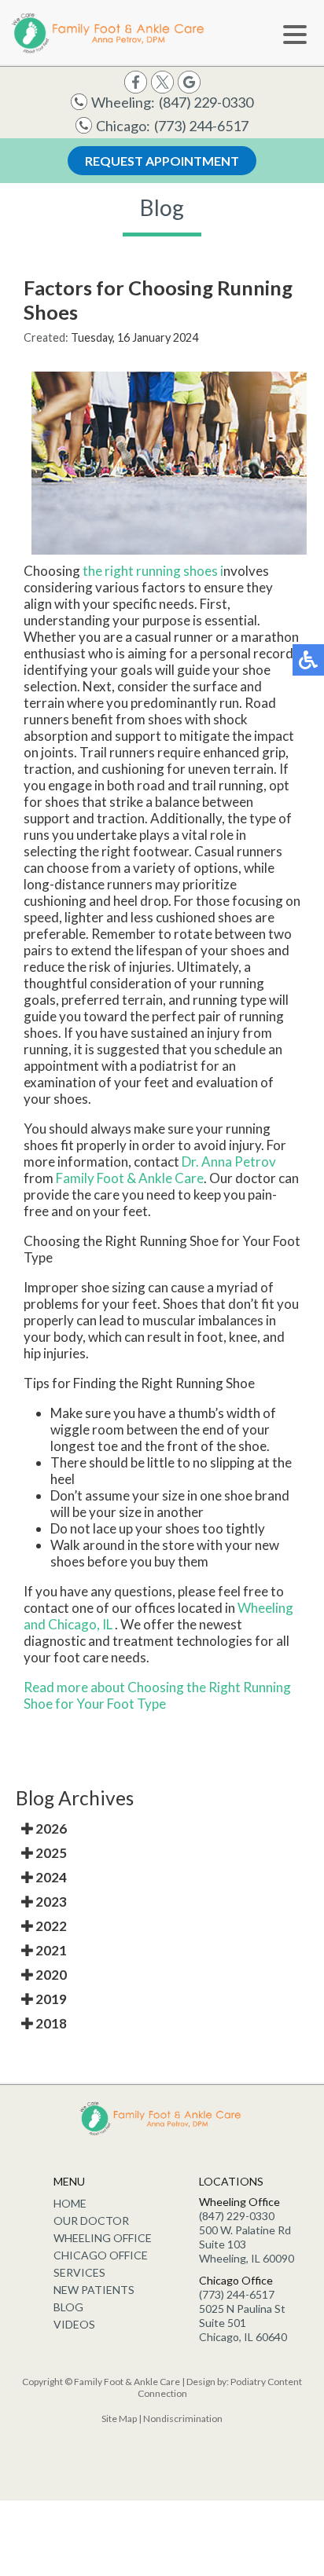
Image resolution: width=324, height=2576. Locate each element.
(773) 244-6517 (201, 126)
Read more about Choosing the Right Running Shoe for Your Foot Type (157, 1695)
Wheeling (265, 1608)
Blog (68, 2307)
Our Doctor (91, 2221)
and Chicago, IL (68, 1624)
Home (70, 2203)
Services (79, 2272)
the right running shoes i (153, 571)
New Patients (94, 2290)
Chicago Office (101, 2255)
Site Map (119, 2418)
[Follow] (162, 81)
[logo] (110, 33)
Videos (74, 2324)
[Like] (136, 81)
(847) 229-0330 (206, 102)
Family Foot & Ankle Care (130, 1178)
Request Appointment (162, 161)
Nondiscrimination (183, 2418)
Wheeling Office (103, 2238)
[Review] (189, 81)
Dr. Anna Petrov (229, 1162)
